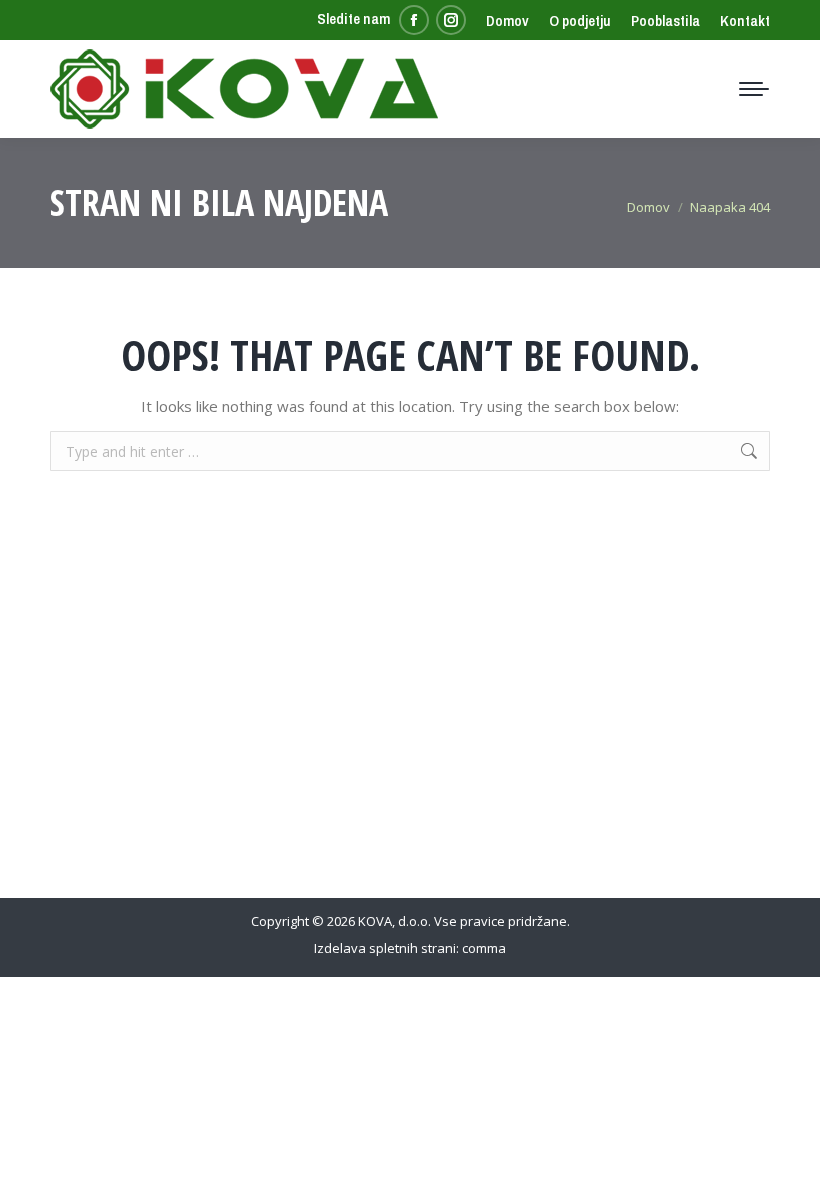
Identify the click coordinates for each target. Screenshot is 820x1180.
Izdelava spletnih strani (385, 948)
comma (484, 948)
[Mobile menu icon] (754, 89)
